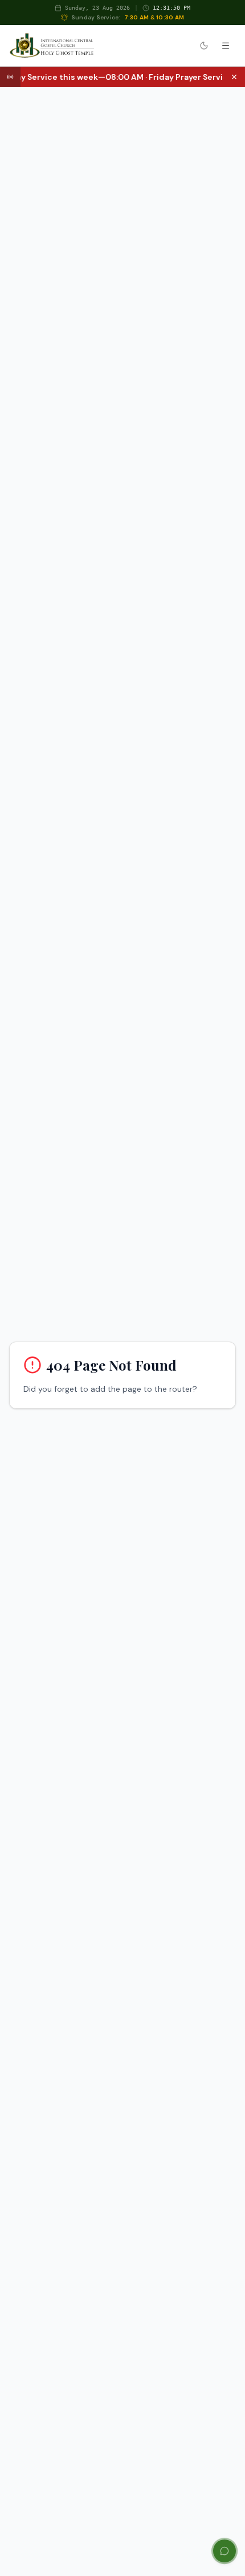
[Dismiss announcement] (234, 77)
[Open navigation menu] (226, 46)
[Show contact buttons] (224, 2551)
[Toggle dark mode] (204, 46)
